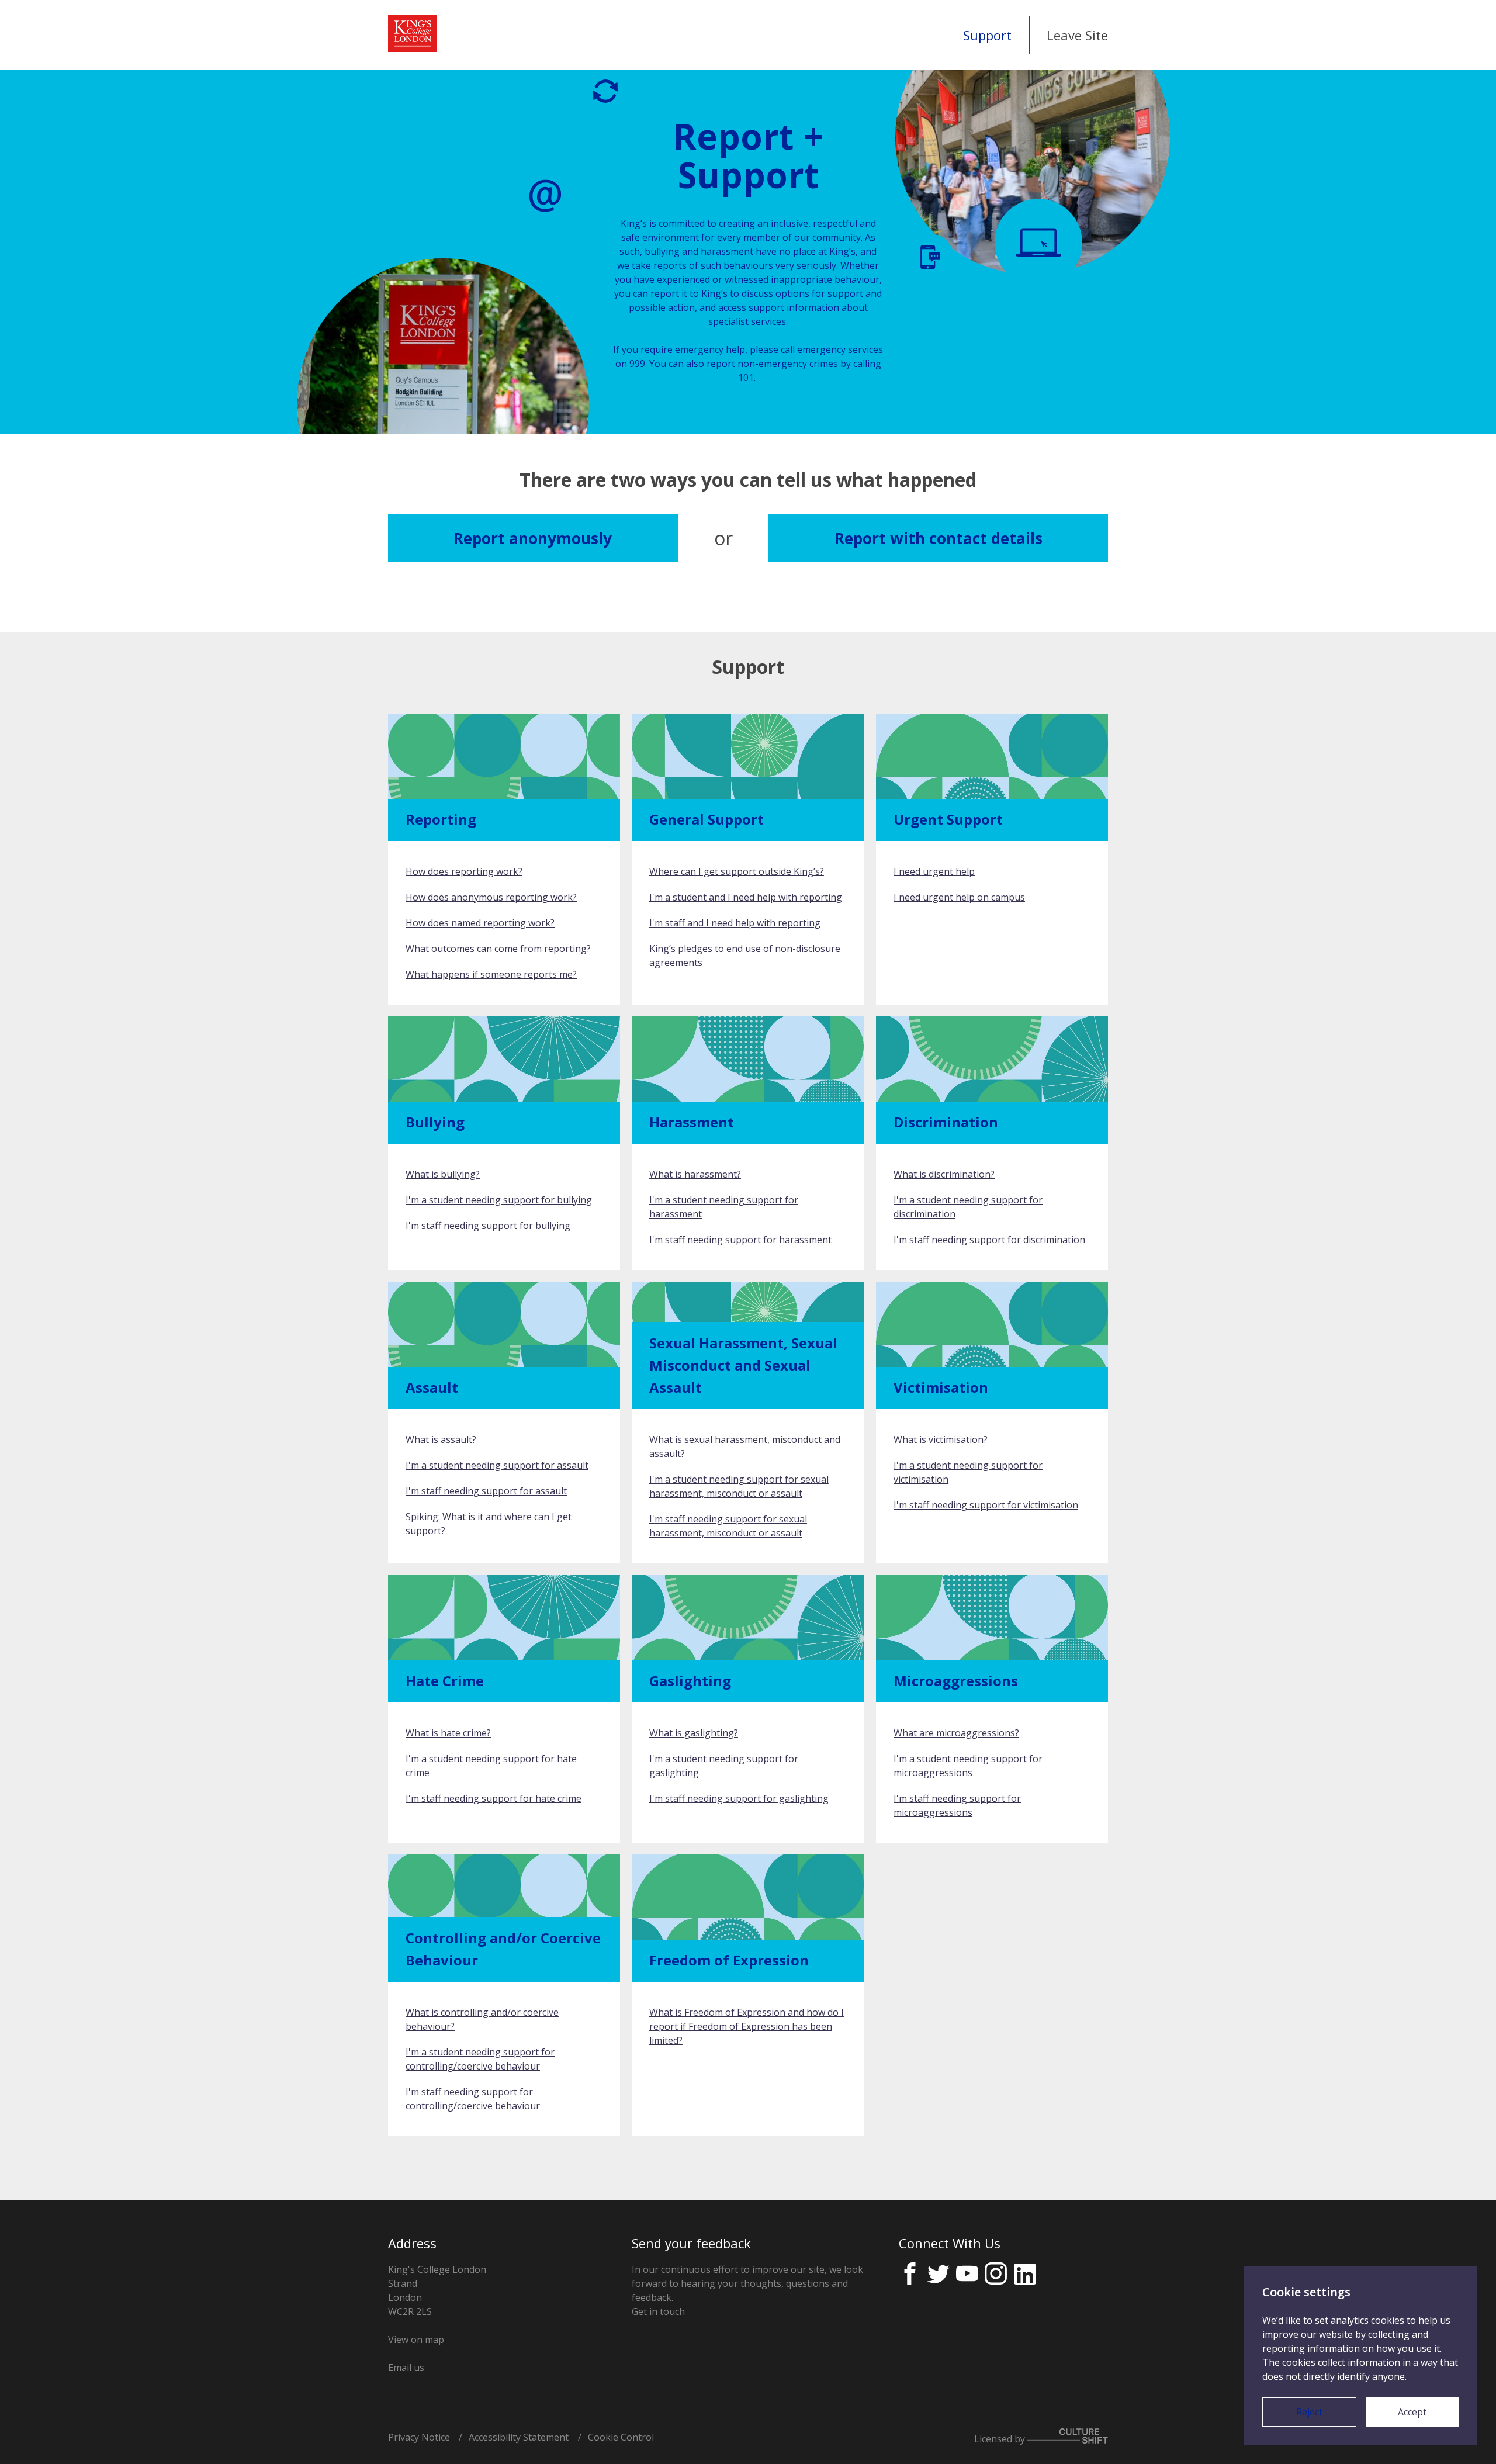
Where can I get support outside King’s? (737, 871)
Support (987, 35)
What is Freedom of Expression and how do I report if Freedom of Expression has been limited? (747, 2026)
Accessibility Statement (519, 2437)
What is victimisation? (941, 1439)
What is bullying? (443, 1174)
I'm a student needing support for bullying (499, 1200)
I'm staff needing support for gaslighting (739, 1798)
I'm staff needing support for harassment (740, 1240)
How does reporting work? (464, 871)
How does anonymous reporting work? (491, 897)
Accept (1412, 2412)
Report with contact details (939, 538)
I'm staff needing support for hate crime (494, 1798)
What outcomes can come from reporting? (498, 949)
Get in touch (658, 2311)
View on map (416, 2340)
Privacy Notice (419, 2437)
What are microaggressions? (956, 1733)
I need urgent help (934, 871)
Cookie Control (621, 2437)
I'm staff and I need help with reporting (735, 923)
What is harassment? (695, 1174)
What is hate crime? (448, 1733)
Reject (1309, 2412)
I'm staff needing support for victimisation (986, 1505)
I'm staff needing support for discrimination (989, 1240)
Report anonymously (533, 538)
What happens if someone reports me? (491, 974)
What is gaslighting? (694, 1733)
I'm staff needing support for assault (486, 1491)
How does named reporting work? (480, 923)
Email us (406, 2368)
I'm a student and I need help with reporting (746, 897)
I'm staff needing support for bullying (488, 1226)
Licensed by (1001, 2439)
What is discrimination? (944, 1174)
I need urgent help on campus (959, 897)
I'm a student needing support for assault (497, 1465)
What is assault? (441, 1439)
